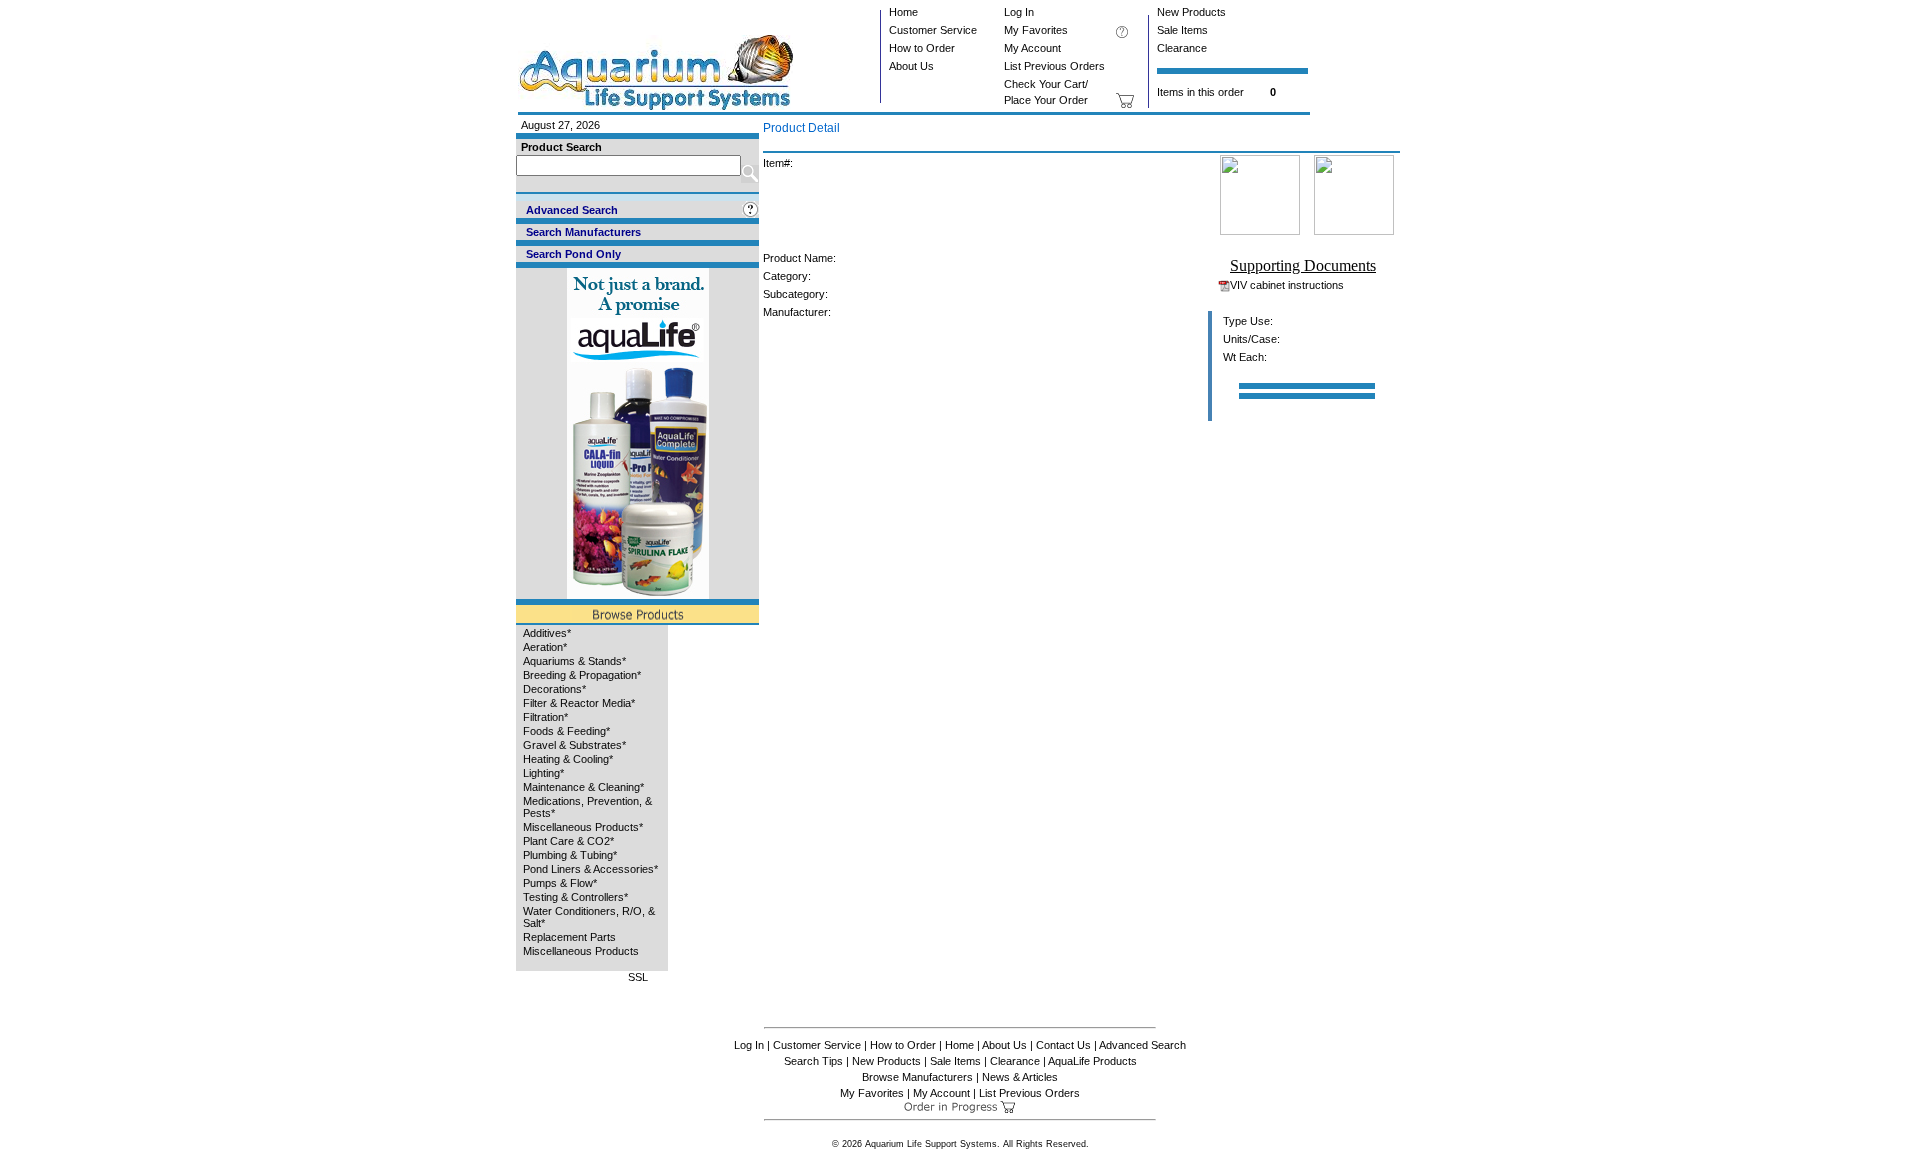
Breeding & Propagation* (582, 675)
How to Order (922, 48)
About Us (911, 66)
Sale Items (1182, 30)
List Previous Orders (1054, 66)
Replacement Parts (569, 937)
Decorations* (554, 689)
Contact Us (1063, 1045)
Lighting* (543, 773)
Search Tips (813, 1061)
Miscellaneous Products (581, 951)
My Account (1032, 48)
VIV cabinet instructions (1287, 285)
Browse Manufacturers (917, 1077)
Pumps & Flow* (560, 883)
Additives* (547, 633)
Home (903, 12)
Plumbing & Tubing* (570, 855)
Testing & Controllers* (575, 897)
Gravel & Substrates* (574, 745)
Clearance (1182, 48)
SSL (638, 977)
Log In (1019, 12)
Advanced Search (1142, 1045)
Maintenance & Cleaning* (583, 787)
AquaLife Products (1092, 1061)
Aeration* (545, 647)
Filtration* (545, 717)
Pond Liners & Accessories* (590, 869)
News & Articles (1020, 1077)
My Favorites (1036, 30)
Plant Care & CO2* (568, 841)
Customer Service (933, 30)
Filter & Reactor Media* (579, 703)
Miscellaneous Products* (583, 827)
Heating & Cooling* (568, 759)
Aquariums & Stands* (574, 661)
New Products (1191, 12)
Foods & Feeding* (566, 731)
